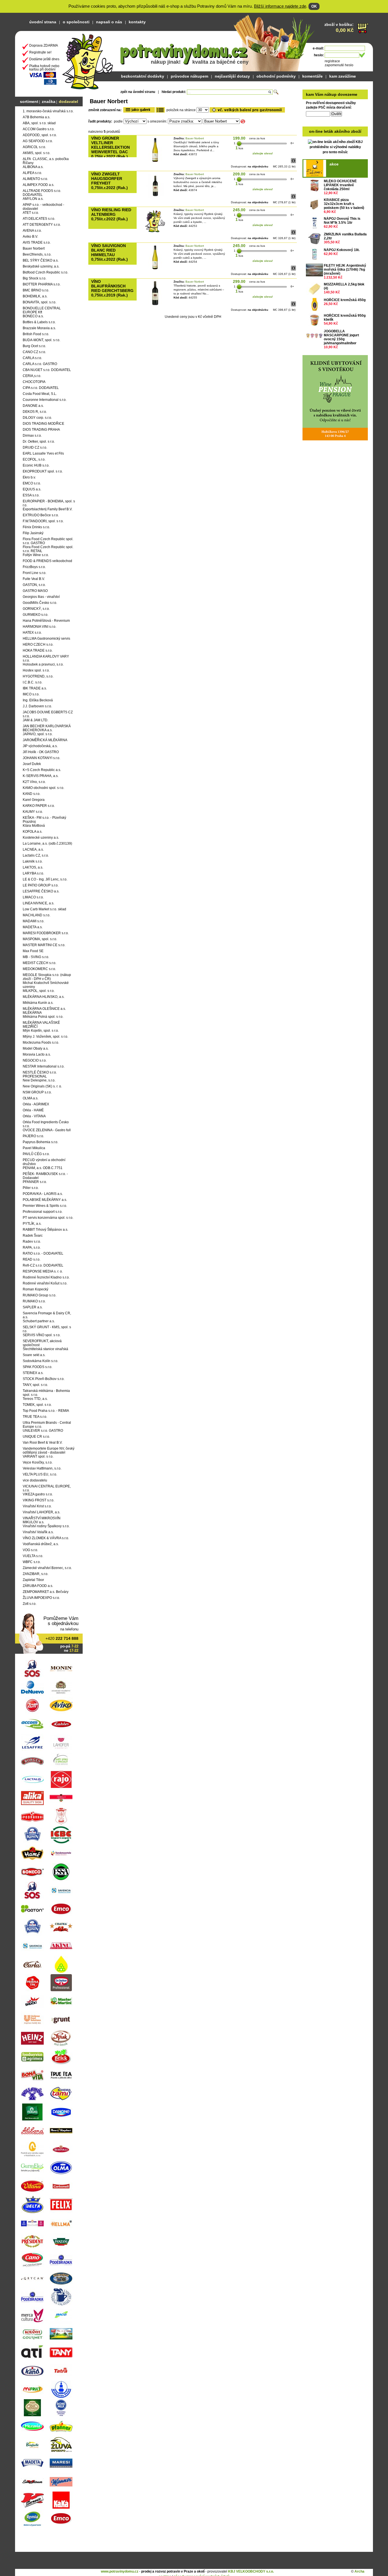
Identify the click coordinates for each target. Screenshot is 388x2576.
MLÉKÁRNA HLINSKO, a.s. (44, 997)
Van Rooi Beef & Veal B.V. (43, 1443)
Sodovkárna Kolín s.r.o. (40, 1361)
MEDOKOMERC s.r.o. (39, 969)
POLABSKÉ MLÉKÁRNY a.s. (45, 1200)
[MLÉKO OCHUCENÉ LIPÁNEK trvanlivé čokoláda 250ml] (314, 186)
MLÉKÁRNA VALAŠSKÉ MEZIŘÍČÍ (41, 1025)
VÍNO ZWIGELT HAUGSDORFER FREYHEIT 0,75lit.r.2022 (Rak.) (109, 181)
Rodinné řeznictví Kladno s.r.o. (46, 1277)
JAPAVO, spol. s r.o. (38, 734)
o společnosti (76, 22)
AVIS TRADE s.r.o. (37, 243)
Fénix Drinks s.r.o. (36, 527)
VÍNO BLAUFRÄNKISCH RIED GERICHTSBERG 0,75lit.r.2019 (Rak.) (112, 288)
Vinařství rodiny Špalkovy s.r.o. (46, 1526)
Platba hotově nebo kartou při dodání (44, 68)
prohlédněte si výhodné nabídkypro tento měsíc (335, 142)
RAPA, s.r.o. (32, 1247)
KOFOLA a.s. (33, 832)
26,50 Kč (331, 304)
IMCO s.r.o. (31, 694)
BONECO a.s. (33, 316)
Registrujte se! (40, 52)
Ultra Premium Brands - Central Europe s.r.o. (47, 1425)
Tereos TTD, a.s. (35, 1399)
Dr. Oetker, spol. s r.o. (39, 442)
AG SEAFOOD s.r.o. (38, 141)
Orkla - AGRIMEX (36, 1104)
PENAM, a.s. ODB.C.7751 (43, 1168)
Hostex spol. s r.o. (36, 670)
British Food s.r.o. (36, 334)
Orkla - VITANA (34, 1116)
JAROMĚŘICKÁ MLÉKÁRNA (45, 740)
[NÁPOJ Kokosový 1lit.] (314, 254)
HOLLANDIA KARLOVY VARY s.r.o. (46, 658)
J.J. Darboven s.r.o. (37, 706)
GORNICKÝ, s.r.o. (36, 609)
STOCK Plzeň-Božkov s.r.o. (44, 1379)
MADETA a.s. (33, 927)
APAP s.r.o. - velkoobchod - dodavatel (43, 207)
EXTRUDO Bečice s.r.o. (41, 515)
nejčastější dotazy (232, 76)
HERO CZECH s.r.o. (38, 644)
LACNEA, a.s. (33, 849)
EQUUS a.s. (32, 489)
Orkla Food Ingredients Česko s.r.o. (46, 1124)
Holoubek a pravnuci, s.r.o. (43, 664)
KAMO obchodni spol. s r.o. (43, 788)
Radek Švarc (33, 1236)
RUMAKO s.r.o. (34, 1301)
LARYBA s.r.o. (33, 873)
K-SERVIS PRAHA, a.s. (41, 776)
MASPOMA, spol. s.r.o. (40, 939)
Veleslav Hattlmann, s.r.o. (42, 1468)
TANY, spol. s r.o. (35, 1385)
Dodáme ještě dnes (44, 59)
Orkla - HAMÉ (33, 1110)
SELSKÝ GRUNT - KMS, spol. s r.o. (47, 1329)
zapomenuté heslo (339, 65)
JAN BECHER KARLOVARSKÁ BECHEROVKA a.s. (47, 728)
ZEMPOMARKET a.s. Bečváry (46, 1592)
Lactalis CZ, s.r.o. (36, 855)
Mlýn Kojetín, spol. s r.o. (41, 1031)
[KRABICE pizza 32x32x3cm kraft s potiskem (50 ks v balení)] (314, 204)
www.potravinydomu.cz (120, 2571)
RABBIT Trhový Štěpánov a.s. (45, 1230)
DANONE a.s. (33, 406)
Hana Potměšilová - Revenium (46, 621)
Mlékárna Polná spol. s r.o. (43, 1017)
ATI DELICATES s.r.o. (39, 219)
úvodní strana (43, 22)
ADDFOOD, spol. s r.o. (40, 135)
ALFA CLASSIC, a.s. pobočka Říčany (46, 161)
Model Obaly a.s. (36, 1048)
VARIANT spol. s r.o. (38, 1456)
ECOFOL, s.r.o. (34, 459)
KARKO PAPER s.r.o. (39, 806)
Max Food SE (33, 951)
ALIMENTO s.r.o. (35, 179)
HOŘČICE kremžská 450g (345, 300)
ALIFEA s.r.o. (32, 173)
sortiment (29, 101)
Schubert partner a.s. (39, 1321)
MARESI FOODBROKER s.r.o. (46, 933)
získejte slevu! (263, 153)
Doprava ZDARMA (44, 45)
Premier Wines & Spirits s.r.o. (45, 1206)
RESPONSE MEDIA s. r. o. (43, 1271)
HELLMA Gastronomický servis (46, 639)
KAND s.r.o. (32, 794)
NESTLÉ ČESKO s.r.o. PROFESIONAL (40, 1074)
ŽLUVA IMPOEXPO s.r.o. (41, 1598)
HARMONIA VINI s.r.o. (39, 627)
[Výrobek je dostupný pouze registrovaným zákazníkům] (293, 162)
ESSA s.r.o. (31, 495)
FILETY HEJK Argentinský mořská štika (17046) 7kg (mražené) (345, 270)
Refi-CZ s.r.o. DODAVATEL (43, 1265)
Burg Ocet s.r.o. (34, 346)
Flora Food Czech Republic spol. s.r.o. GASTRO (48, 541)
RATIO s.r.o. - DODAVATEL (43, 1253)
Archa (359, 2571)
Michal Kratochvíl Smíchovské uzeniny (46, 985)
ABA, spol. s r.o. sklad (39, 123)
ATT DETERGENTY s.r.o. (42, 225)
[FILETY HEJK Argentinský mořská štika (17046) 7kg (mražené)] (314, 270)
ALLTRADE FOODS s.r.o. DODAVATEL (42, 193)
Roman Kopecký (36, 1289)
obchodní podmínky (276, 76)
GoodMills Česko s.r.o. (40, 603)
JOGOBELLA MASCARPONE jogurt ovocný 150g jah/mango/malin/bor (341, 337)
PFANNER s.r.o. (35, 1182)
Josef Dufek (32, 764)
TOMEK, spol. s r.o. (37, 1405)
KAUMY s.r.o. (33, 812)
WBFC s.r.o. (32, 1562)
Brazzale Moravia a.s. (39, 328)
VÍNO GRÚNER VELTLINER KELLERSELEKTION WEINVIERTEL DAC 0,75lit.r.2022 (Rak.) (110, 147)
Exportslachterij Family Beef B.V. (48, 509)
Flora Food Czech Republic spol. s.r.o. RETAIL (48, 549)
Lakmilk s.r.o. (33, 861)
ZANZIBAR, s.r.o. (36, 1574)
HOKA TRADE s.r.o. (38, 650)
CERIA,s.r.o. (32, 376)
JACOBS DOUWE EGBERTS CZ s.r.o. (48, 714)
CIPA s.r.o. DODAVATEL (41, 388)
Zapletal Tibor (33, 1580)
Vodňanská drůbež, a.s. (41, 1544)
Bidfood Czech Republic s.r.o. (45, 272)
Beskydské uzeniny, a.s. (41, 266)
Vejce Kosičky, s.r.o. (38, 1462)
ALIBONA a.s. (33, 167)
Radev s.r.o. (32, 1242)
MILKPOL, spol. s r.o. (39, 991)
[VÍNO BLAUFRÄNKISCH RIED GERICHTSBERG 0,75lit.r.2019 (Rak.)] (155, 304)
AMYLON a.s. (33, 199)
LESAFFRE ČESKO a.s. (41, 891)
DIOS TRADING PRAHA (41, 430)
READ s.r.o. (32, 1259)
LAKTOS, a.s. (33, 867)
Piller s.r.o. (31, 1188)
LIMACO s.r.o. (33, 897)
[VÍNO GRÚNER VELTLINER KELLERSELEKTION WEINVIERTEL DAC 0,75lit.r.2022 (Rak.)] (155, 161)
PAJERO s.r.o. (33, 1136)
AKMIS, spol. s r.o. (36, 153)
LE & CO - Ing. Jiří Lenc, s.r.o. (45, 879)
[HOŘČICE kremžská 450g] (314, 304)
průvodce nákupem (189, 76)
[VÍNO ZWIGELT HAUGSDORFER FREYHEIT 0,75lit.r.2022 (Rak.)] (155, 196)
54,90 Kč (331, 324)
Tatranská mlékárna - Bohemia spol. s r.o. (46, 1393)
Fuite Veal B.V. (34, 579)
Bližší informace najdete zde (280, 6)
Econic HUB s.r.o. (36, 465)
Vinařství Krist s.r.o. (37, 1506)
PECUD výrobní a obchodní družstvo (44, 1162)
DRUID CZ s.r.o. (35, 447)
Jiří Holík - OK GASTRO (41, 752)
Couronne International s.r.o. (45, 400)
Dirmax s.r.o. (32, 436)
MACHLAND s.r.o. (36, 915)
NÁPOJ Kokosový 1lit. (342, 250)
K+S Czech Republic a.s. (42, 770)
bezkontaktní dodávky (143, 76)
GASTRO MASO (35, 591)
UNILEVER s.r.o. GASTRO (43, 1431)
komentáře (312, 76)
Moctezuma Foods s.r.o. (41, 1043)
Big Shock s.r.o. (35, 278)
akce (334, 164)
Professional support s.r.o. (43, 1212)
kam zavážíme (343, 76)
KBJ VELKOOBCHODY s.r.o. (251, 2571)
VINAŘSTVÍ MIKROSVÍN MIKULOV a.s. (42, 1520)
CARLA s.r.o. (32, 358)
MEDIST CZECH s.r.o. (39, 963)
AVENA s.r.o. (32, 231)
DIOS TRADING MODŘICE (43, 424)
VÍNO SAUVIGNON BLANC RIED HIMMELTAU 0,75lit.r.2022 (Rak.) (109, 252)
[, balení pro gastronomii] (247, 110)
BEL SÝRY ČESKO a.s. (41, 260)
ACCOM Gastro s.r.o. (39, 129)
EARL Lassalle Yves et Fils (43, 453)
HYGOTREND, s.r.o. (38, 676)
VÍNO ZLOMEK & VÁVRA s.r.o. (46, 1538)
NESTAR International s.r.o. (44, 1066)
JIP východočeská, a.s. (40, 746)
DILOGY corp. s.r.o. (37, 418)
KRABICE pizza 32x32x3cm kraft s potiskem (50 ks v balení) (344, 204)
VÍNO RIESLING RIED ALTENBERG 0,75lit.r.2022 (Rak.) (111, 214)
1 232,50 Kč (333, 277)
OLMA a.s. (31, 1098)
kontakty (137, 22)
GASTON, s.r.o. (34, 585)
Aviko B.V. (30, 237)
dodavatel (68, 101)
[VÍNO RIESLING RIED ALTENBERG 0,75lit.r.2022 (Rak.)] (155, 232)
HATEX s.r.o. (32, 633)
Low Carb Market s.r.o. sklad (44, 909)
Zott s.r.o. (30, 1604)
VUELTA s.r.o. (33, 1556)
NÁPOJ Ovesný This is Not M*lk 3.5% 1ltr (342, 221)
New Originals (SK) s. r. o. (42, 1086)
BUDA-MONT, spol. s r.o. (41, 340)
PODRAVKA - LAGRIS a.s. (43, 1194)
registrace (332, 61)
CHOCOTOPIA (34, 382)
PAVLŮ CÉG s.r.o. (36, 1154)
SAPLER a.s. (33, 1307)
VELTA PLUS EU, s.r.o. (40, 1474)
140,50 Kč (332, 292)
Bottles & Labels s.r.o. (39, 322)
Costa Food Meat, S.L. (40, 394)
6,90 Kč (330, 212)
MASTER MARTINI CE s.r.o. (44, 945)
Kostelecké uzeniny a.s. (41, 838)
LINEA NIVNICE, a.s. (38, 903)
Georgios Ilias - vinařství (41, 597)
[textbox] (230, 92)
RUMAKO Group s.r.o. (39, 1295)
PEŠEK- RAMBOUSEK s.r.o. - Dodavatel (45, 1176)
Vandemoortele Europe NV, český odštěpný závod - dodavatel (49, 1450)
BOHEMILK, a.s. (35, 296)
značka (49, 101)
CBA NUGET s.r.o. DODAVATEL (47, 370)
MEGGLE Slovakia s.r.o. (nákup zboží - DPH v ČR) (47, 977)
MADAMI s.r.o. (34, 921)
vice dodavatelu (35, 1480)
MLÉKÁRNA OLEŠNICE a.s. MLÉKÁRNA (44, 1011)
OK (314, 6)
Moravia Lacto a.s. (37, 1054)
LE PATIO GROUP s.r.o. (41, 885)
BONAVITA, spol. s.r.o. (39, 302)
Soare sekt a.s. (34, 1355)
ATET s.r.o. (31, 213)
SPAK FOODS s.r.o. (37, 1367)
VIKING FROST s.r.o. (38, 1500)
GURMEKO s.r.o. (36, 615)
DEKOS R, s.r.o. (35, 412)
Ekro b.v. (29, 477)
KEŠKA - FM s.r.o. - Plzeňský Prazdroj (44, 820)
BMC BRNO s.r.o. (36, 290)
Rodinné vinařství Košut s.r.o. (45, 1283)
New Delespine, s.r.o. (39, 1080)
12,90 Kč (331, 193)
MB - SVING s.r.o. (36, 957)
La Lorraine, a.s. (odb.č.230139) (47, 844)
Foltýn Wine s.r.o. (36, 555)
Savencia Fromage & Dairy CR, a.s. (47, 1315)
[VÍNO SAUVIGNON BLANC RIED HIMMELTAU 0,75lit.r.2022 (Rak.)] (155, 268)
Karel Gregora (34, 800)
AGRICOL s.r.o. (34, 147)
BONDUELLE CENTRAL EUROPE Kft (42, 310)
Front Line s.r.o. (35, 573)
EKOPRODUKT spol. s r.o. (43, 471)
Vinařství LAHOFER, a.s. (41, 1512)
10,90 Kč (331, 347)
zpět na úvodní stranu (138, 92)
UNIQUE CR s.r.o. (36, 1437)
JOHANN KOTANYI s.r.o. (41, 758)
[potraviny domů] (88, 60)
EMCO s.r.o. (32, 483)
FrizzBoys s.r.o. (34, 567)
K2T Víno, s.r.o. (34, 782)
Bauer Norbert (34, 248)
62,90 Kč (331, 227)
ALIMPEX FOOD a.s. (38, 185)
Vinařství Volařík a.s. (38, 1532)
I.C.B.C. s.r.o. (33, 682)
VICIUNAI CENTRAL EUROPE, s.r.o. (47, 1488)
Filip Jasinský (33, 533)
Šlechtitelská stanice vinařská (45, 1349)
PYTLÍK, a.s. (32, 1224)
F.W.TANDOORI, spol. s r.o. (43, 521)
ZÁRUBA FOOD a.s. (38, 1586)
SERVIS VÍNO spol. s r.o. (42, 1335)
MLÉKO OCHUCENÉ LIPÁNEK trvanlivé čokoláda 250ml (340, 185)
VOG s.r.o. (30, 1550)
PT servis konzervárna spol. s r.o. (48, 1218)
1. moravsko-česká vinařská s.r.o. (48, 111)
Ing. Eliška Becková (38, 700)
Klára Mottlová (34, 826)
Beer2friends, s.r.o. (37, 254)
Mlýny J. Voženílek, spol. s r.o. (45, 1037)
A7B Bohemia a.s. (36, 117)
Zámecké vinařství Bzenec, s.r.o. (47, 1568)
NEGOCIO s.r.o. (35, 1060)
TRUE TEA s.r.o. (35, 1417)
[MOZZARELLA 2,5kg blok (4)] (314, 289)
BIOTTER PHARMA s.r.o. (42, 284)
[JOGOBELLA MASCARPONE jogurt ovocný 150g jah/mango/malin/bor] (314, 336)
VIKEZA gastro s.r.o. (38, 1494)
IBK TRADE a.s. (35, 688)
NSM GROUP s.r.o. (37, 1092)
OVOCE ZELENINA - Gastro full (47, 1130)
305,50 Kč (332, 242)
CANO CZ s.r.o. (34, 352)
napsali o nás (109, 22)
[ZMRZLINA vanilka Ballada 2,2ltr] (314, 239)
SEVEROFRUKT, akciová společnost (42, 1343)
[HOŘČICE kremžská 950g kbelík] (314, 320)
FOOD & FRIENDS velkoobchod (47, 561)
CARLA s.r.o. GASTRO (40, 364)
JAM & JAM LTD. (36, 720)
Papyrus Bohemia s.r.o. (40, 1142)
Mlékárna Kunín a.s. (38, 1003)
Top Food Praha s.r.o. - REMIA (46, 1411)
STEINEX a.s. (33, 1373)
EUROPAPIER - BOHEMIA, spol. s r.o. (49, 503)
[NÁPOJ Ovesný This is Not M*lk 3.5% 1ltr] (314, 223)
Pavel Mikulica (34, 1148)
